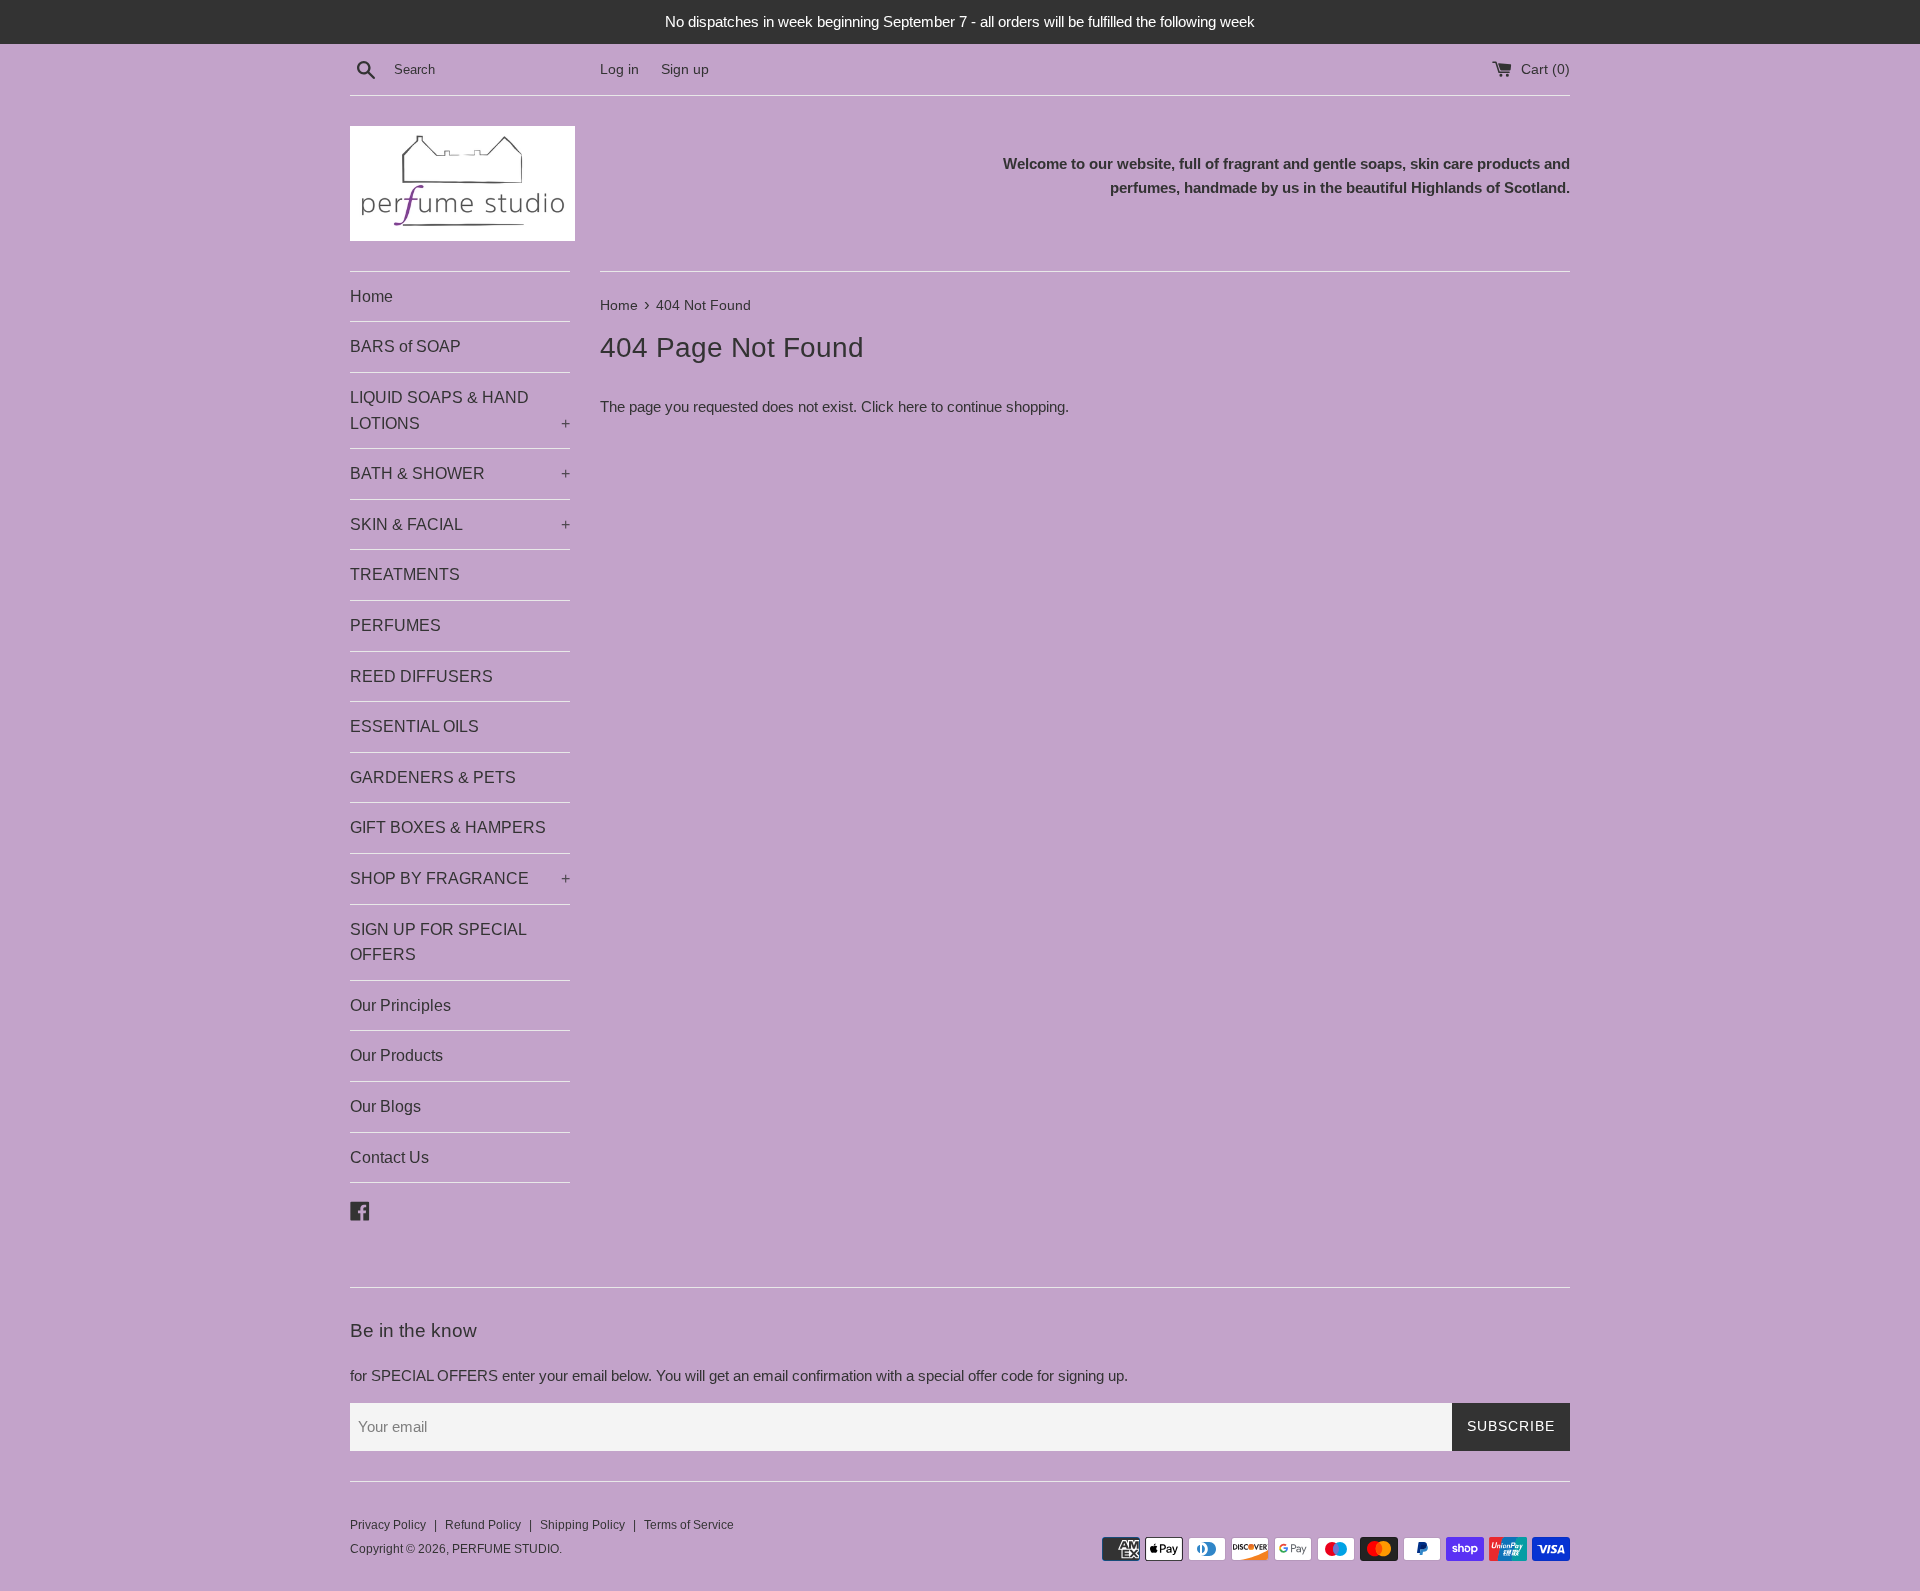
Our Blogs (385, 1106)
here (912, 406)
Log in (619, 69)
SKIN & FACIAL (460, 524)
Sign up (685, 69)
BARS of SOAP (405, 346)
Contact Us (389, 1157)
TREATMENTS (405, 574)
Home (371, 296)
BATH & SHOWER (460, 473)
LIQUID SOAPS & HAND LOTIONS (460, 410)
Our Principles (400, 1005)
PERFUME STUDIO (505, 1549)
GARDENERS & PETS (433, 777)
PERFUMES (395, 625)
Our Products (396, 1055)
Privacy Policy (388, 1525)
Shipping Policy (582, 1525)
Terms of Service (689, 1525)
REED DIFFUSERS (421, 676)
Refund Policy (483, 1525)
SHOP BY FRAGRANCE (460, 878)
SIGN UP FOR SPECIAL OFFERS (438, 942)
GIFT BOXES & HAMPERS (448, 827)
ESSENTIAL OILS (414, 726)
